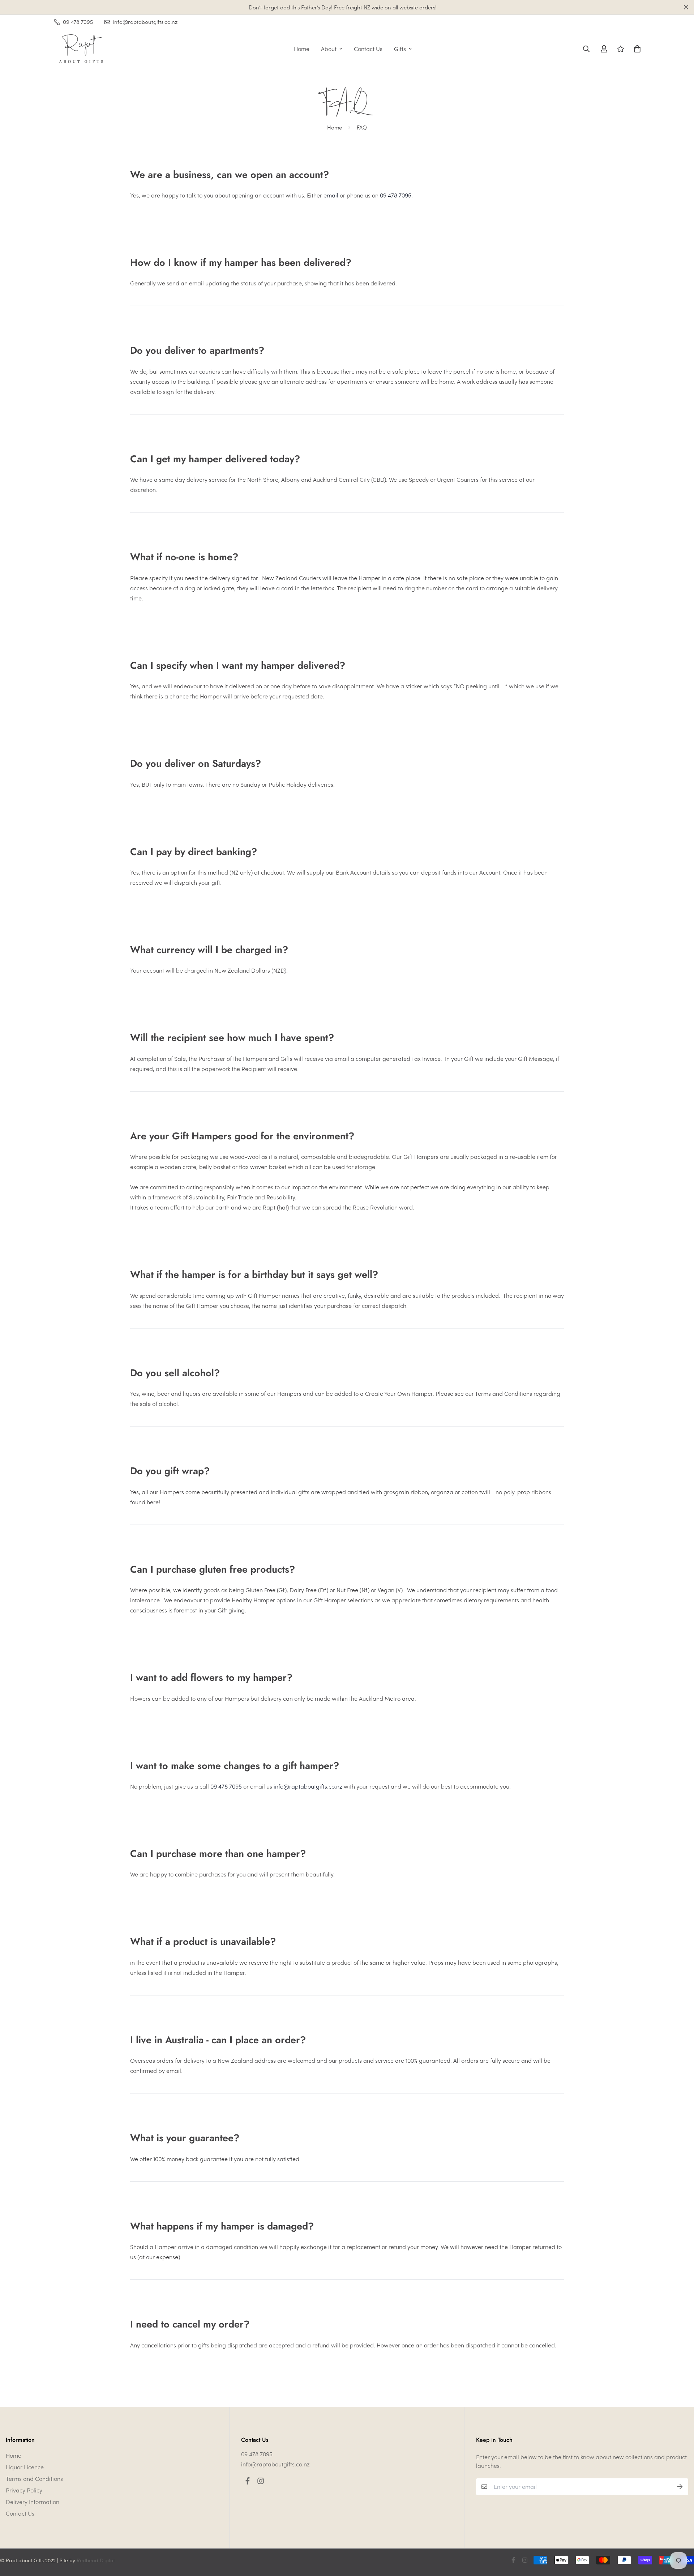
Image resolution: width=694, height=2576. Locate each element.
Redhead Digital (96, 2560)
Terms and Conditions (34, 2479)
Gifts (400, 49)
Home (302, 49)
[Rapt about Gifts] (80, 49)
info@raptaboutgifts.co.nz (308, 1786)
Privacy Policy (24, 2490)
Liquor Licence (25, 2467)
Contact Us (368, 49)
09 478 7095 (396, 195)
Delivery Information (33, 2502)
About (329, 49)
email (331, 195)
